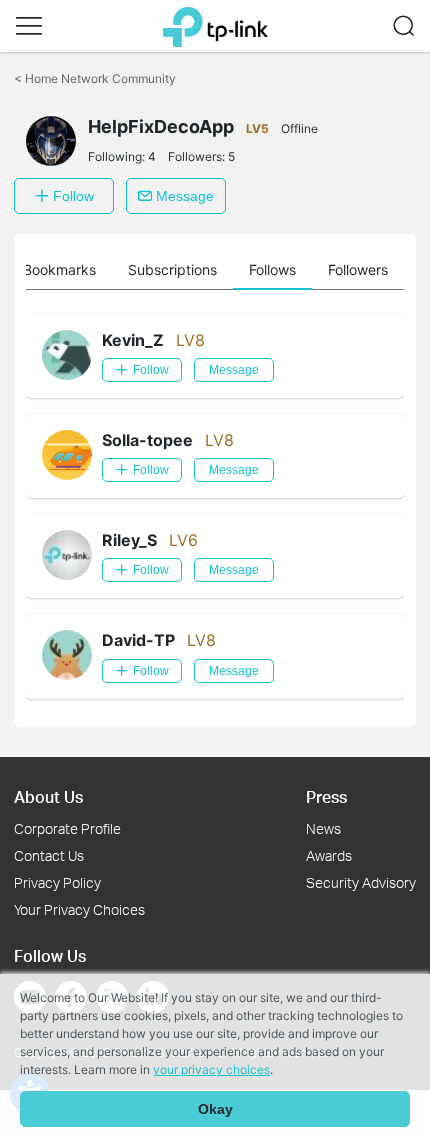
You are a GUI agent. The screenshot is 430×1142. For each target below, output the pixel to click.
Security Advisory (361, 882)
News (323, 828)
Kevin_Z (133, 340)
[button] (29, 26)
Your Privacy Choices (79, 909)
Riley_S (129, 540)
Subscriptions (172, 269)
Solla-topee (147, 440)
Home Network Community (95, 78)
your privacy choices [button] (211, 1069)
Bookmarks (59, 269)
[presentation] (51, 141)
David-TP (138, 640)
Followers (358, 269)
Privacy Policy (57, 882)
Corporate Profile (67, 828)
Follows (272, 269)
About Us (48, 796)
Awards (329, 855)
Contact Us (49, 855)
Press (326, 796)
